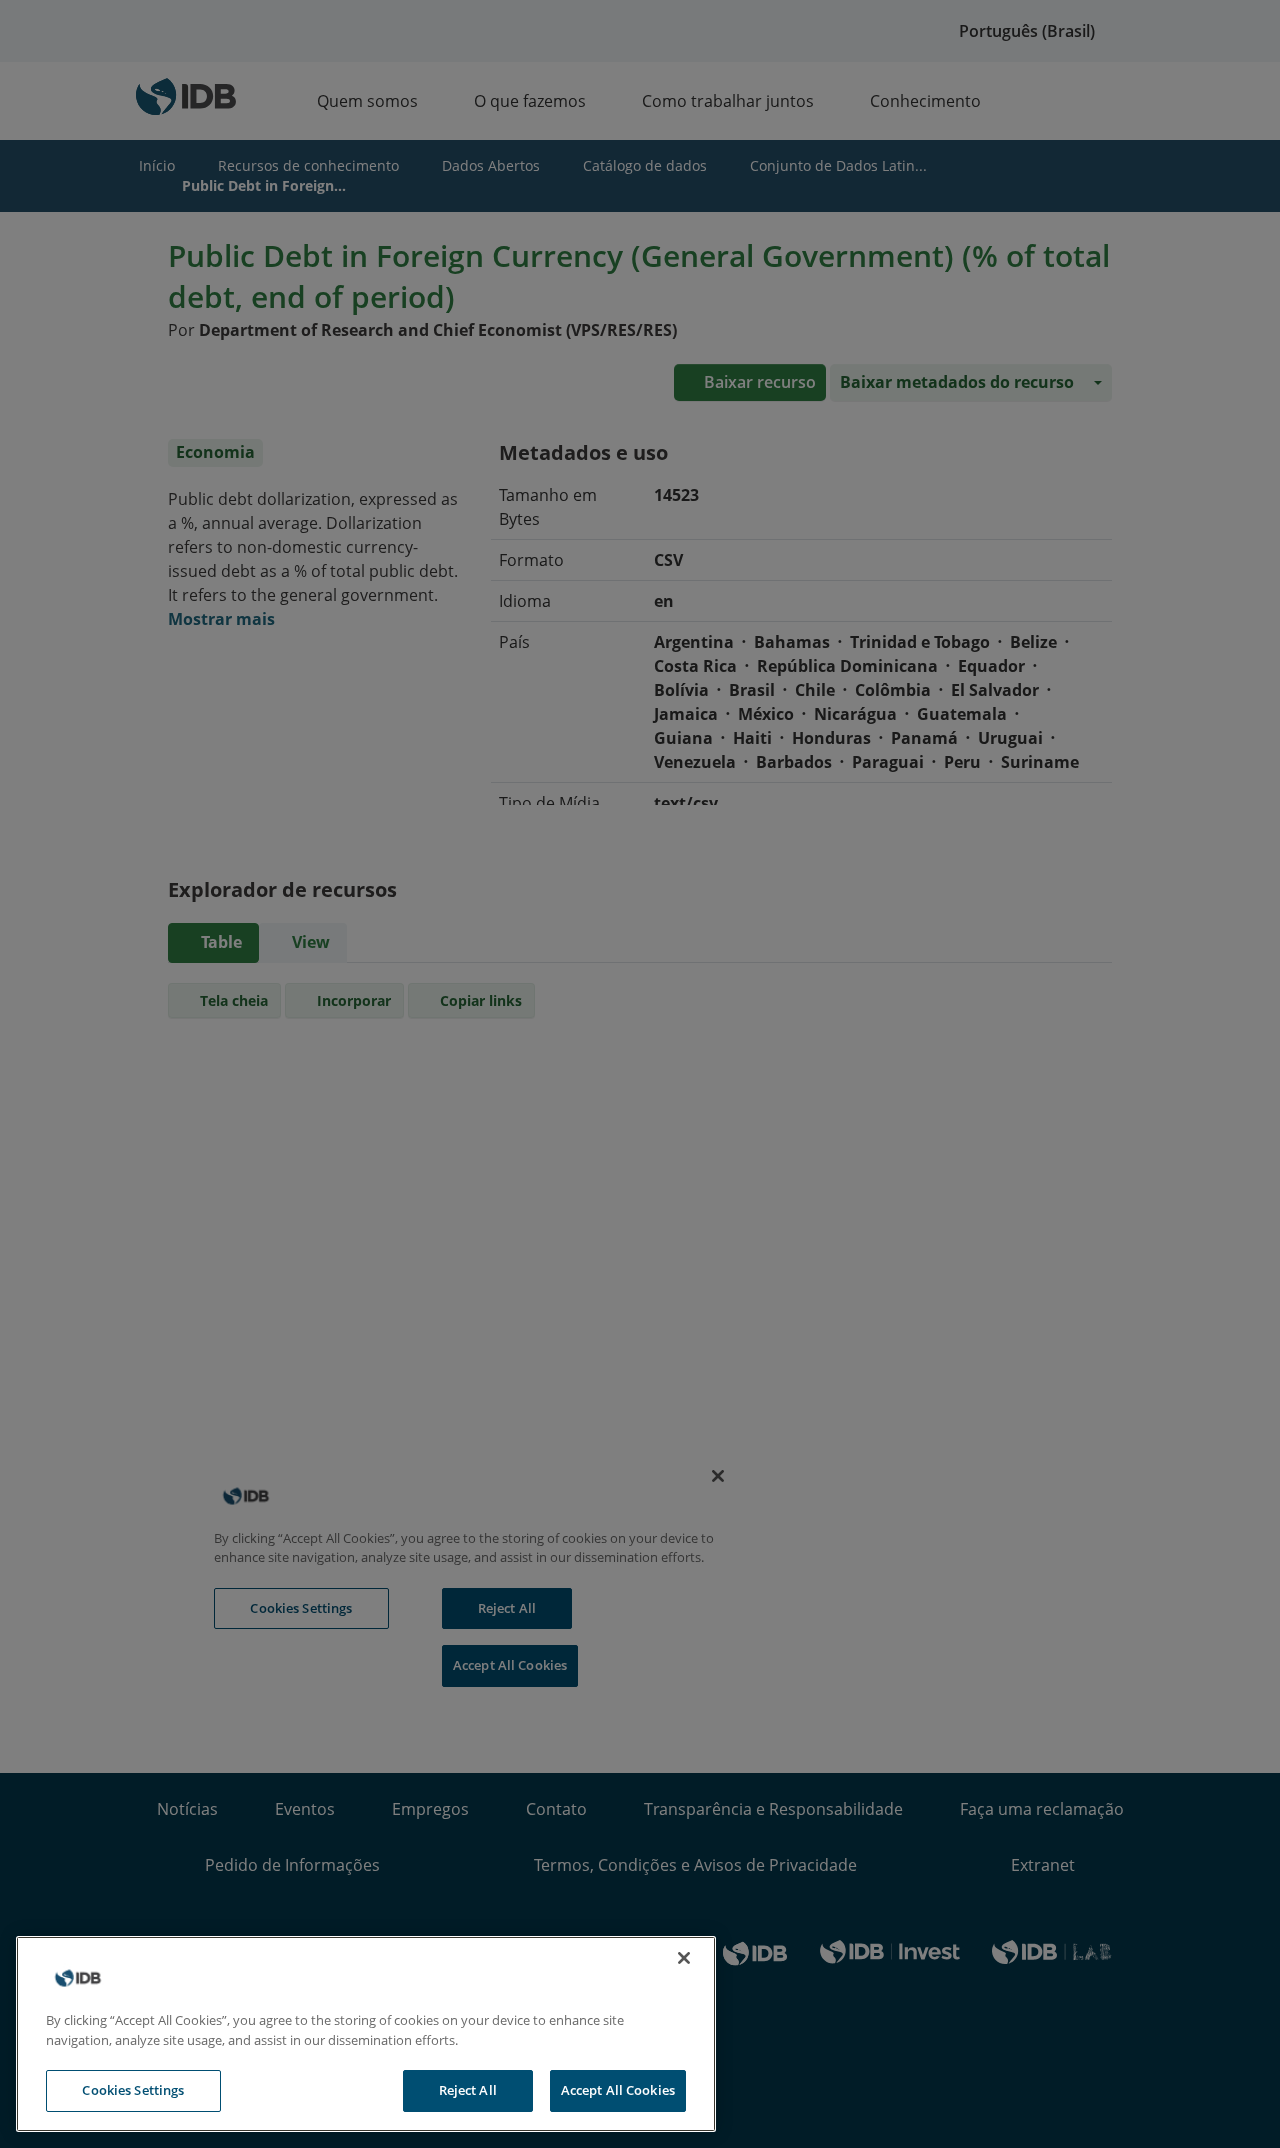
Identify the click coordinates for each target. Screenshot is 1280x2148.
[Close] (684, 1958)
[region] (366, 2034)
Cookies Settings (133, 2090)
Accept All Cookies (618, 2090)
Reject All (468, 2090)
